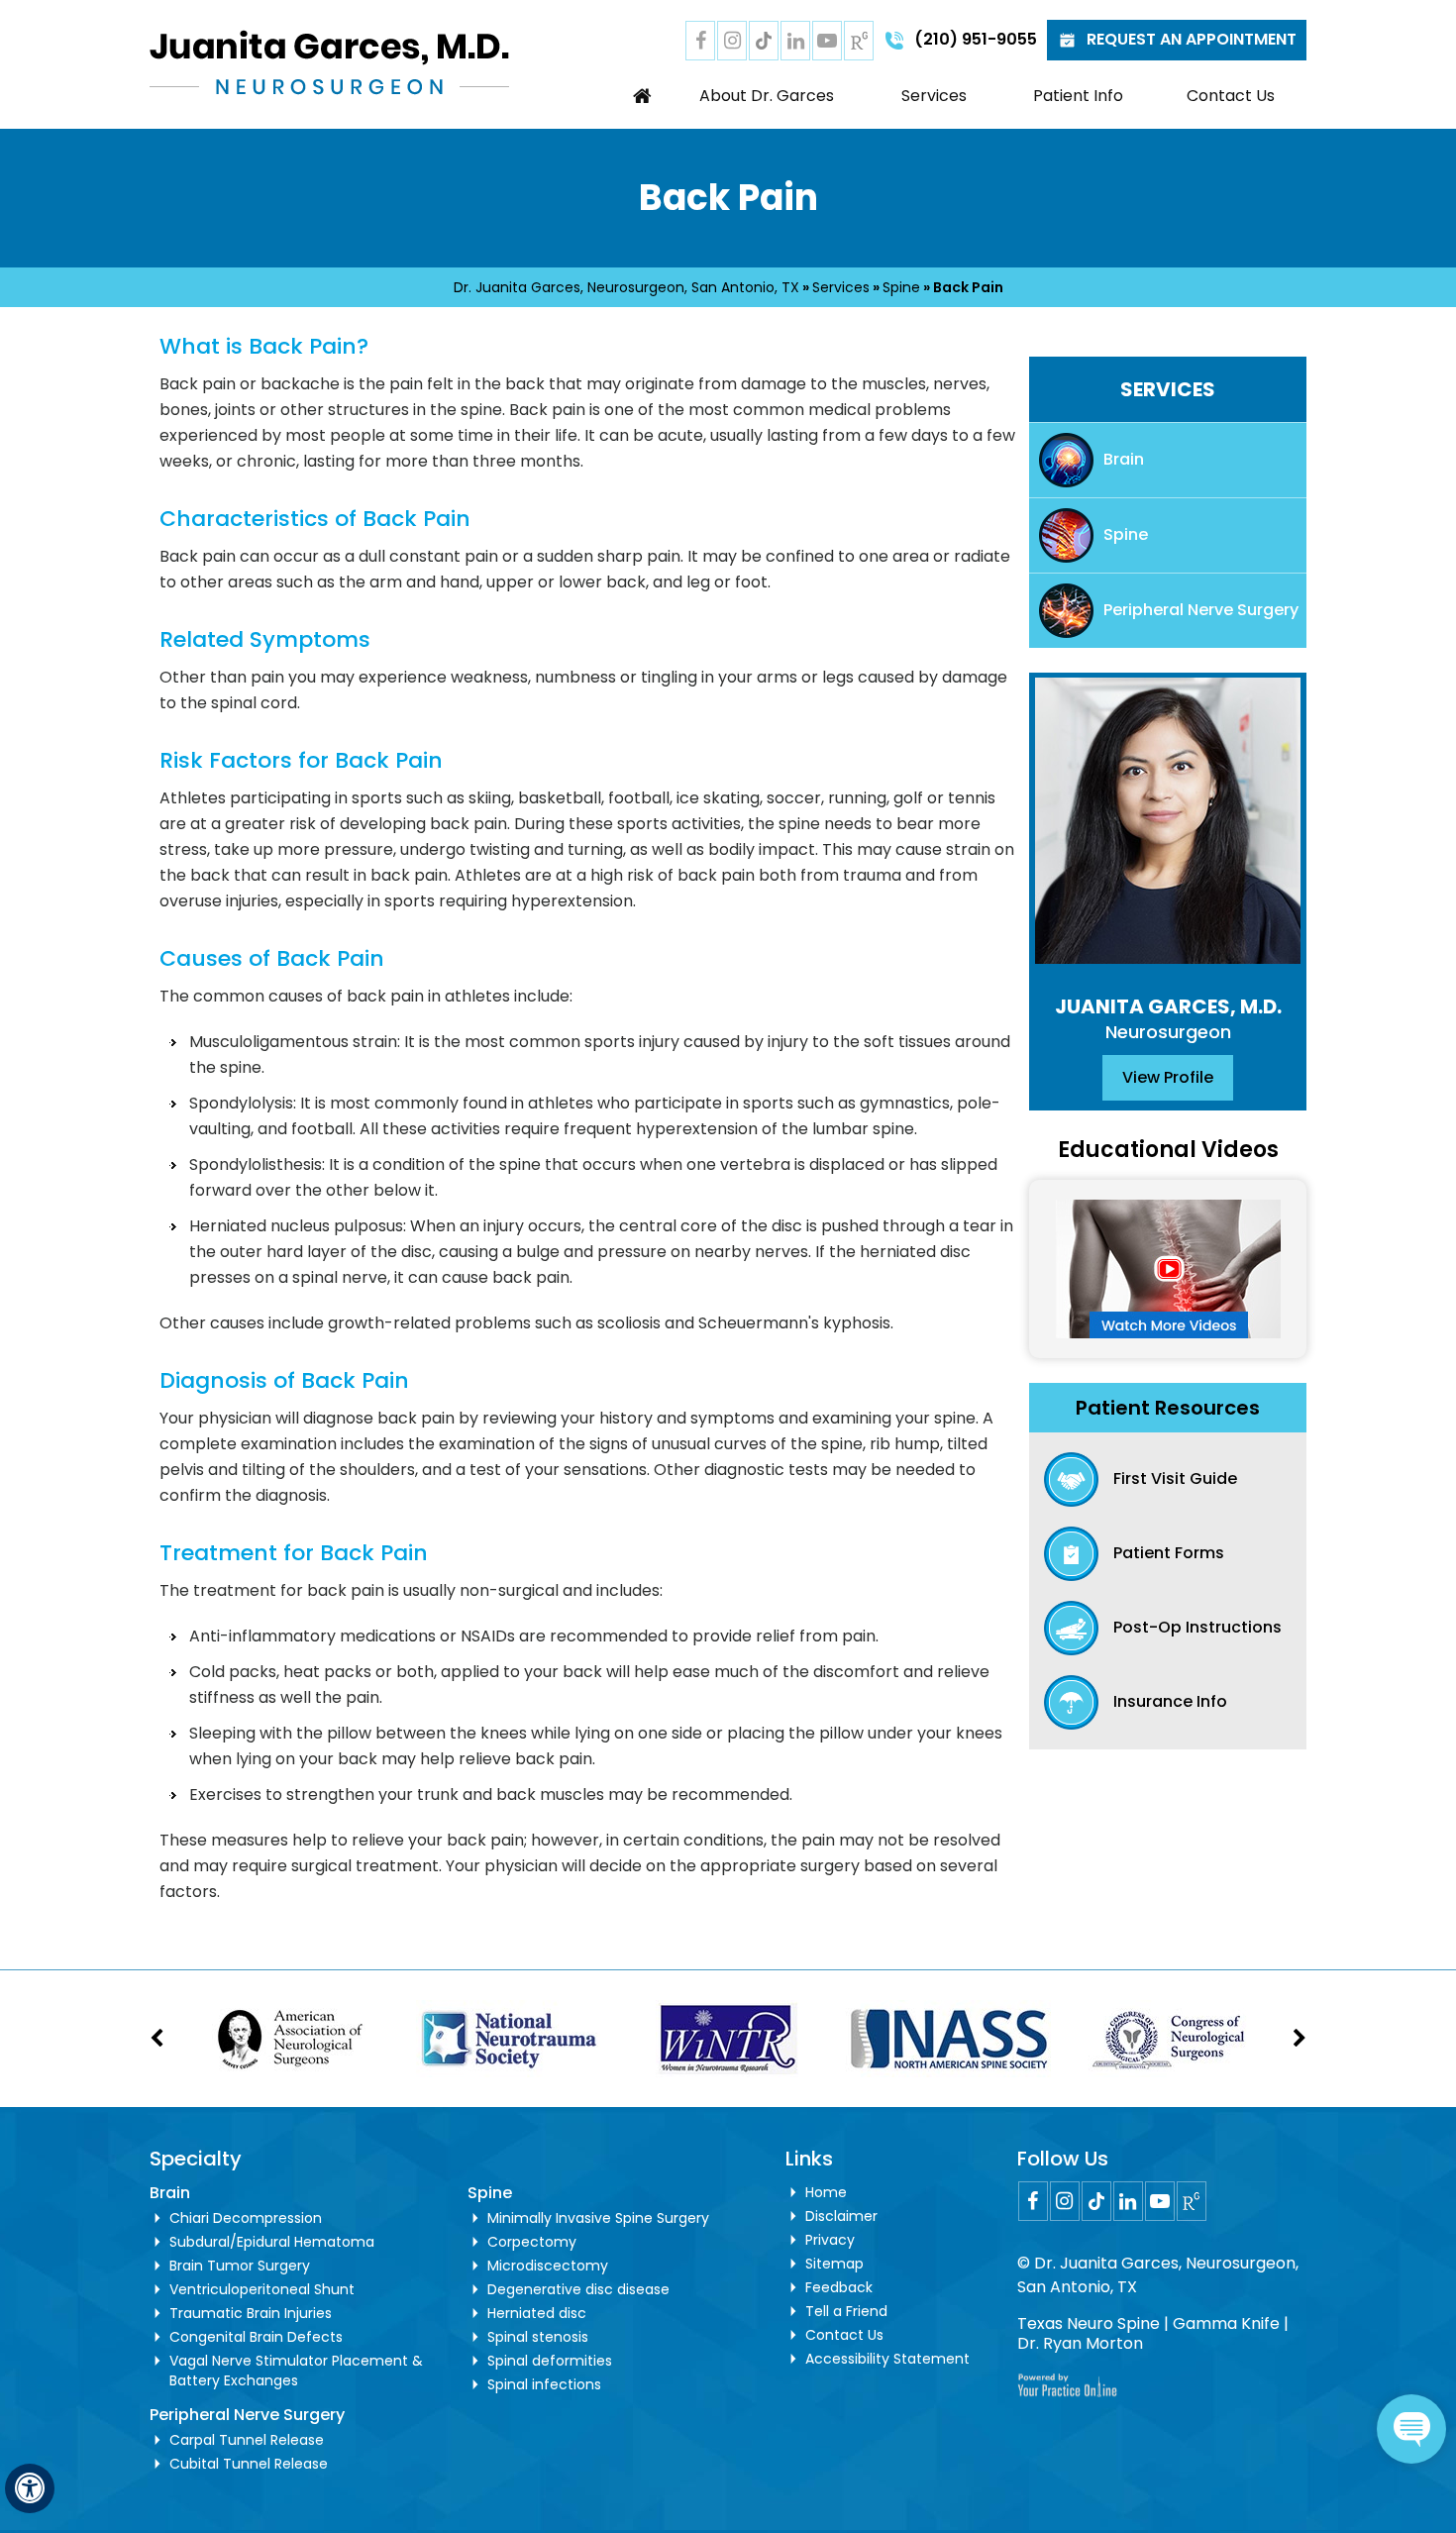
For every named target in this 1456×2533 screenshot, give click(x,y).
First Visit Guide (1175, 1478)
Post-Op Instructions (1197, 1627)
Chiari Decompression (246, 2218)
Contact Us (1231, 96)
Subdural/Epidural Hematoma (272, 2242)
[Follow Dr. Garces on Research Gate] (859, 41)
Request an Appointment (1192, 39)
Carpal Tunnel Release (247, 2440)
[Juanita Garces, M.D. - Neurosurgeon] (329, 61)
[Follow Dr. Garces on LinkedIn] (795, 41)
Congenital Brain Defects (256, 2337)
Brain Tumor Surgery (240, 2266)
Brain (1124, 459)
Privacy (830, 2240)
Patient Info (1078, 96)
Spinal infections (544, 2384)
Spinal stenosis (538, 2337)
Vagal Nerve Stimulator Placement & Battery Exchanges (296, 2371)
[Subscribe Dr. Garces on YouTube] (827, 41)
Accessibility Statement (887, 2359)
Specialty (196, 2159)
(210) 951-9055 (976, 39)
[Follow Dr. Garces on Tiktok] (764, 41)
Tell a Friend (846, 2311)
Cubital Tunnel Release (249, 2464)
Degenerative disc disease (578, 2289)
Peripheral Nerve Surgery (1201, 610)
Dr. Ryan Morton (1080, 2343)
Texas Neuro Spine (1089, 2323)
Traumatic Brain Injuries (251, 2313)
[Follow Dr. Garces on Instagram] (732, 41)
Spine (901, 287)
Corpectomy (532, 2242)
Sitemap (834, 2264)
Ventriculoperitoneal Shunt (262, 2289)
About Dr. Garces (767, 96)
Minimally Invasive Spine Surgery (598, 2218)
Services (934, 96)
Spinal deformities (550, 2361)
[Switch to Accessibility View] (30, 2488)
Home (643, 96)
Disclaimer (841, 2216)
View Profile (1168, 1077)
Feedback (839, 2287)
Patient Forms (1169, 1553)
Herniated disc (537, 2313)
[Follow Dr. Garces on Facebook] (700, 41)
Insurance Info (1170, 1701)
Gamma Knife (1226, 2323)
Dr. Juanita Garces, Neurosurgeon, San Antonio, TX (626, 287)
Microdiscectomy (548, 2266)
